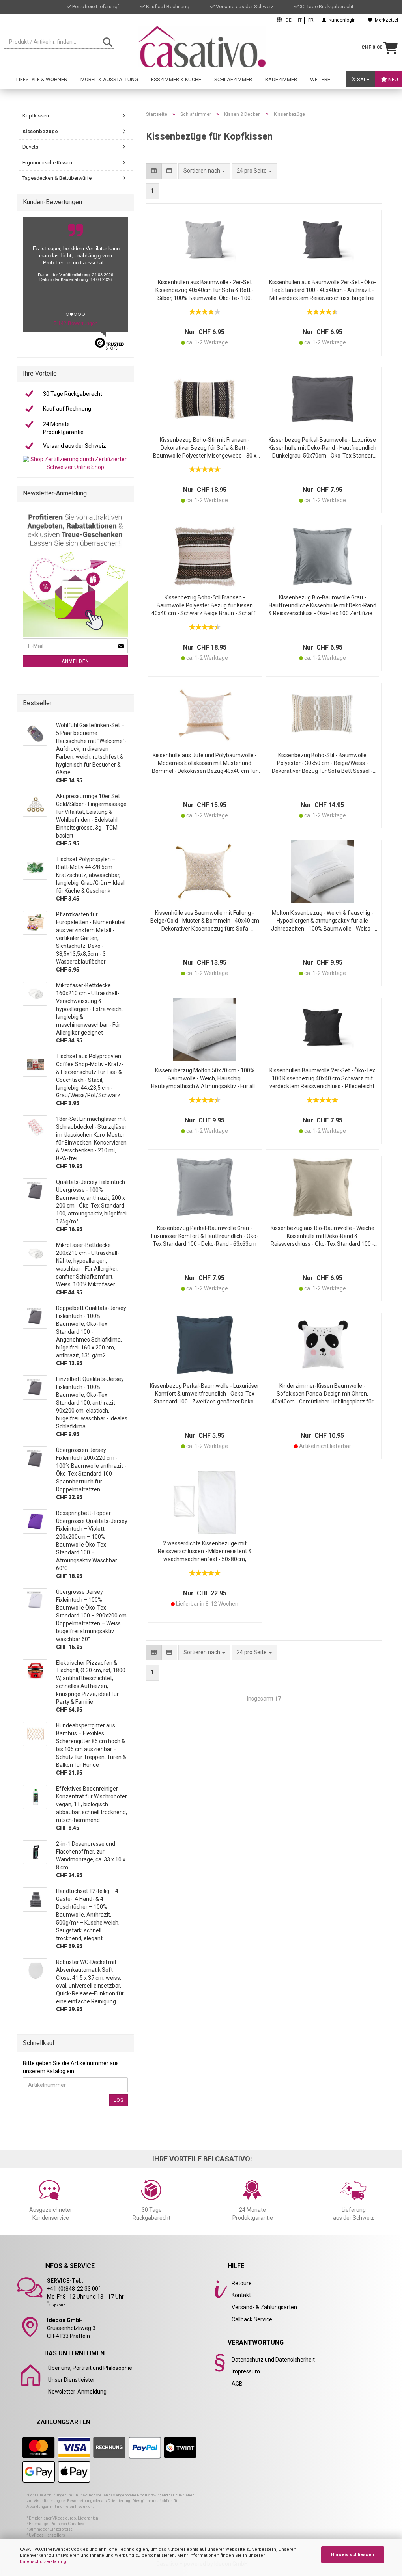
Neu (393, 79)
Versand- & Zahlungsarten (264, 2307)
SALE (363, 79)
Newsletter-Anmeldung (77, 2392)
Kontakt (241, 2295)
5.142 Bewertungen (76, 323)
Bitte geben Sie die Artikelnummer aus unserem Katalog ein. (71, 2067)
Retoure (242, 2283)
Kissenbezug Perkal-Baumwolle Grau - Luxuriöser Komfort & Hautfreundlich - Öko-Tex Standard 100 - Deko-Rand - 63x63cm (205, 1236)
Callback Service (252, 2319)
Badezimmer (281, 79)
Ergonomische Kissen (47, 163)
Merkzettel (385, 20)
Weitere (320, 79)
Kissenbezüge (40, 131)
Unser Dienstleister (72, 2380)
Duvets (30, 147)
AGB (237, 2384)
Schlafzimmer (233, 79)
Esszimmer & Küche (176, 79)
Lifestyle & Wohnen (42, 79)
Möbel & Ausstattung (109, 79)
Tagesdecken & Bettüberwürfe (57, 178)
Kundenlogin (341, 20)
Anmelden (75, 661)
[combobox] (254, 171)
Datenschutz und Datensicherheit (273, 2360)
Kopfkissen (36, 116)
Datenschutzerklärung (43, 2562)
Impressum (246, 2371)
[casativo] (202, 47)
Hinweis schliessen (353, 2555)
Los (119, 2100)
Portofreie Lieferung (96, 7)
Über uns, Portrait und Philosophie (90, 2368)
